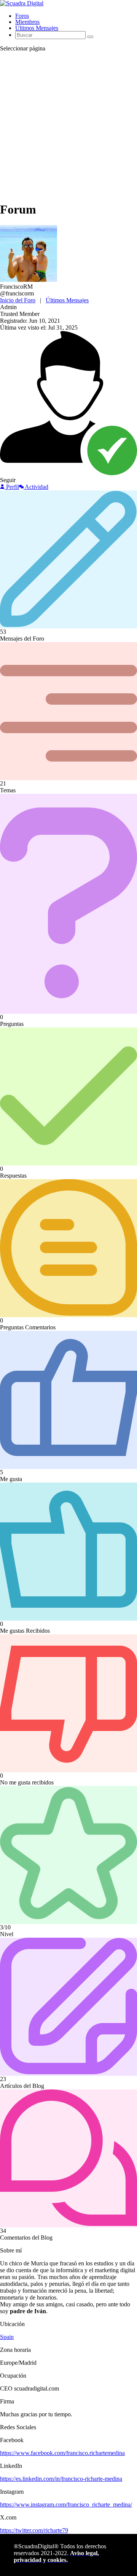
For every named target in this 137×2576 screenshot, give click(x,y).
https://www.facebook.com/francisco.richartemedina (62, 2453)
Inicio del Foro (18, 300)
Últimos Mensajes (37, 28)
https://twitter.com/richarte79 (34, 2530)
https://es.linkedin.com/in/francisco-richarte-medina (61, 2479)
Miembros (27, 22)
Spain (7, 2337)
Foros (22, 16)
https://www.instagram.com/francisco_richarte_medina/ (66, 2505)
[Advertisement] (68, 126)
